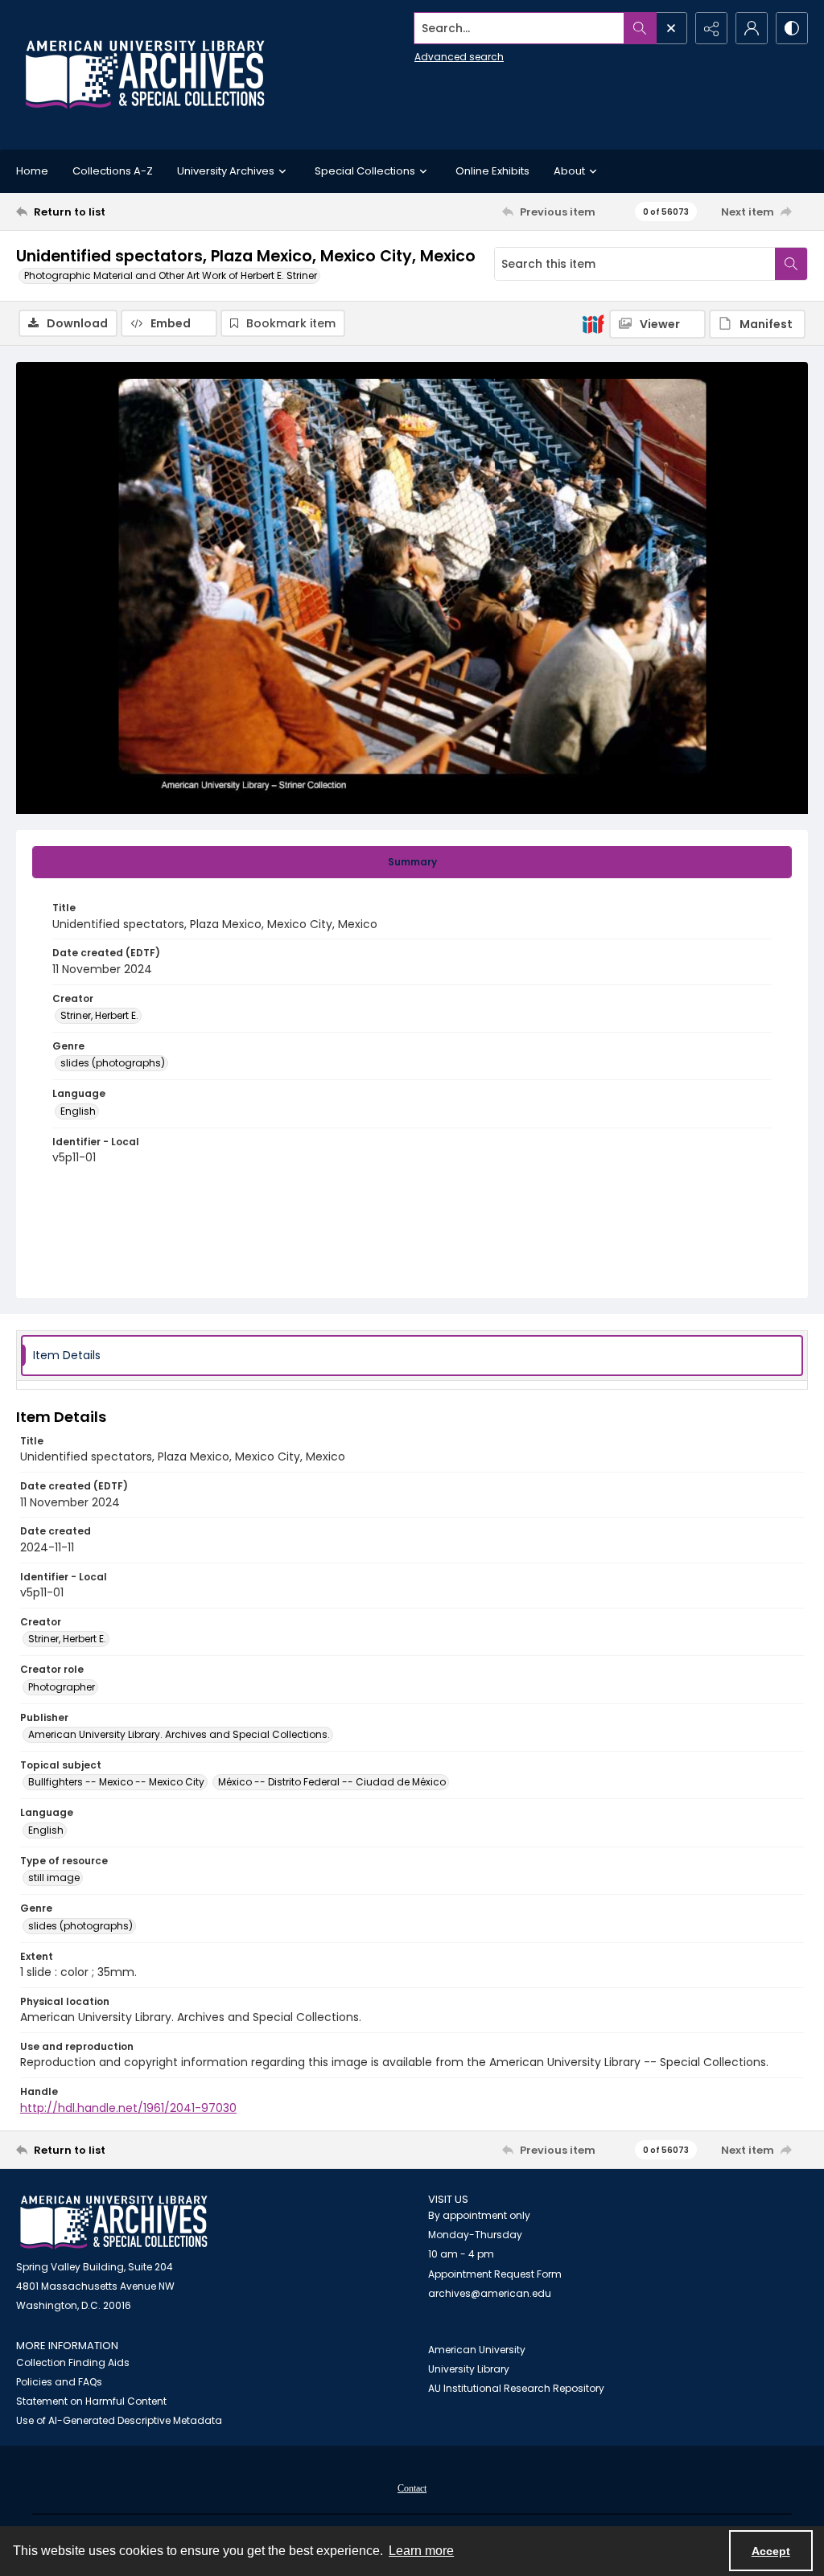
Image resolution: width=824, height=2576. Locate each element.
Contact (412, 2488)
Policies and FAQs (59, 2382)
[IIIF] (593, 323)
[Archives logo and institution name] (145, 75)
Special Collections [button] (365, 171)
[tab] (412, 862)
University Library (469, 2369)
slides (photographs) (113, 1063)
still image (54, 1878)
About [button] (569, 171)
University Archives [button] (226, 171)
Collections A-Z (113, 171)
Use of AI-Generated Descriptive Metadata (119, 2420)
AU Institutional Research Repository (516, 2388)
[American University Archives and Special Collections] (114, 2223)
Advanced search (459, 57)
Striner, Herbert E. (99, 1015)
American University (477, 2350)
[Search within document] (791, 264)
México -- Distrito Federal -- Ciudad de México (332, 1782)
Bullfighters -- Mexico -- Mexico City (116, 1782)
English (78, 1111)
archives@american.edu (490, 2293)
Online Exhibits (492, 171)
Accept (771, 2551)
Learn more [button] (421, 2551)
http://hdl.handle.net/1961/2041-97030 (128, 2108)
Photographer (62, 1687)
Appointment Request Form (495, 2274)
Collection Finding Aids (73, 2362)
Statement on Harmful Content (91, 2401)
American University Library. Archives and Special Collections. (179, 1734)
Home (32, 171)
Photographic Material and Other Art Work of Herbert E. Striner (171, 275)
